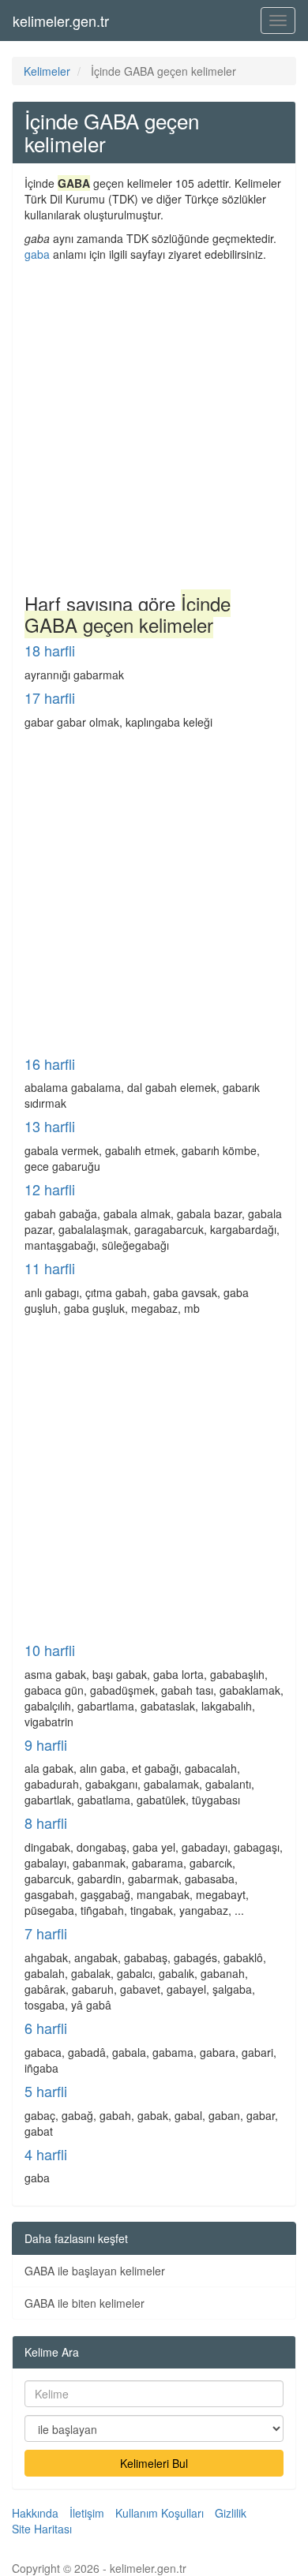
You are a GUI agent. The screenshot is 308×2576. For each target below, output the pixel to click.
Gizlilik (231, 2513)
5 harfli (46, 2091)
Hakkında (35, 2513)
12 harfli (50, 1189)
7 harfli (46, 1933)
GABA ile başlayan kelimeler (95, 2271)
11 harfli (50, 1268)
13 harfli (50, 1126)
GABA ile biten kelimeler (85, 2303)
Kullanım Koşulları (160, 2513)
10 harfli (50, 1650)
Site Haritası (42, 2529)
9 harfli (46, 1744)
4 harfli (46, 2154)
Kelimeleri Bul (154, 2463)
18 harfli (50, 650)
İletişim (87, 2513)
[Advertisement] (154, 424)
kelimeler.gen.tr (61, 21)
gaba (37, 254)
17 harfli (50, 697)
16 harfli (50, 1064)
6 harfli (46, 2028)
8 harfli (46, 1823)
